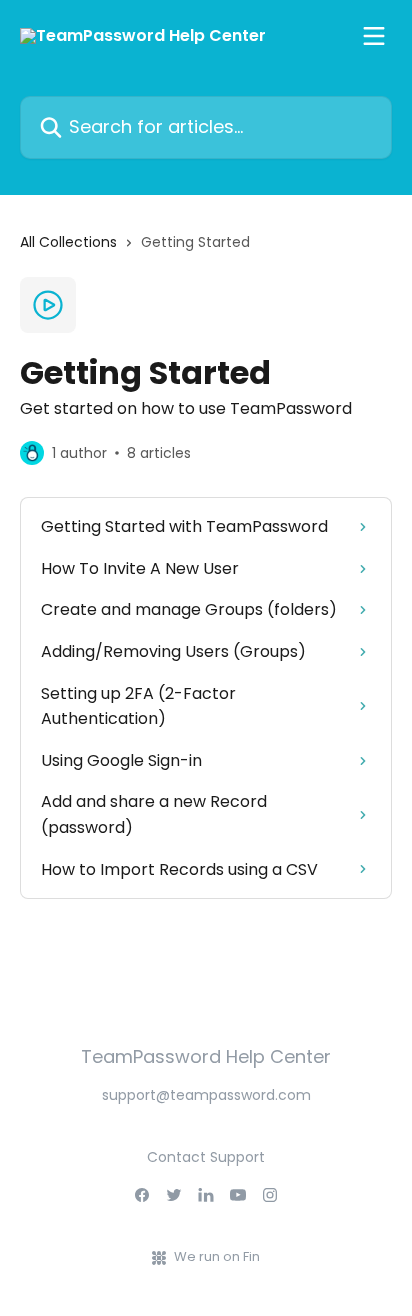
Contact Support (206, 1157)
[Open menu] (374, 36)
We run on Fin (217, 1256)
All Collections (68, 242)
